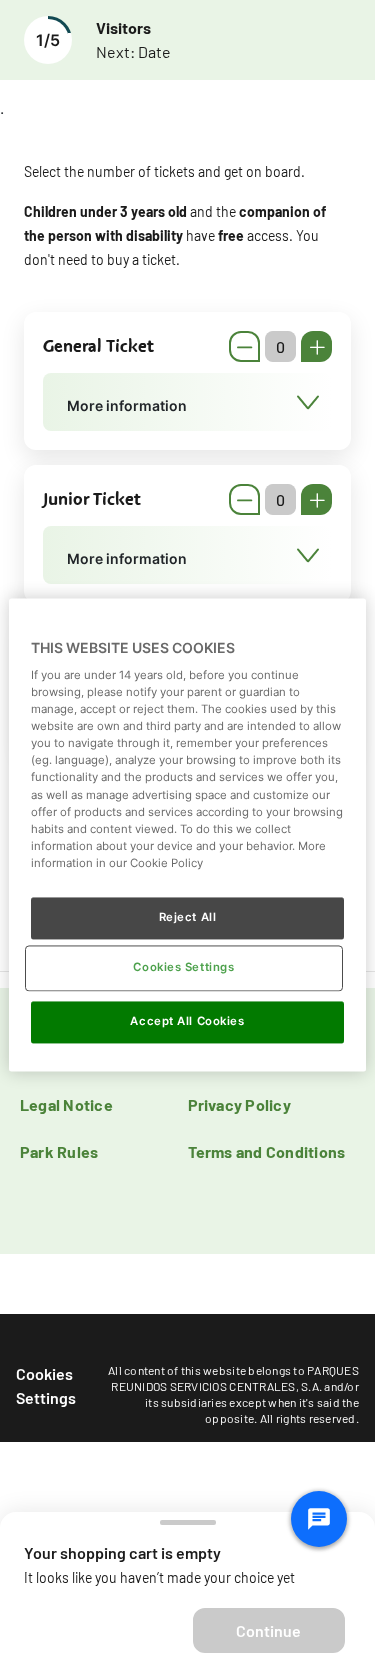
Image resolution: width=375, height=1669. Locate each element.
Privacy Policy (239, 1104)
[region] (187, 834)
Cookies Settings (46, 1385)
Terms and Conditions (267, 1151)
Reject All (188, 917)
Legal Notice (66, 1104)
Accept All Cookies (187, 1021)
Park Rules (59, 1151)
